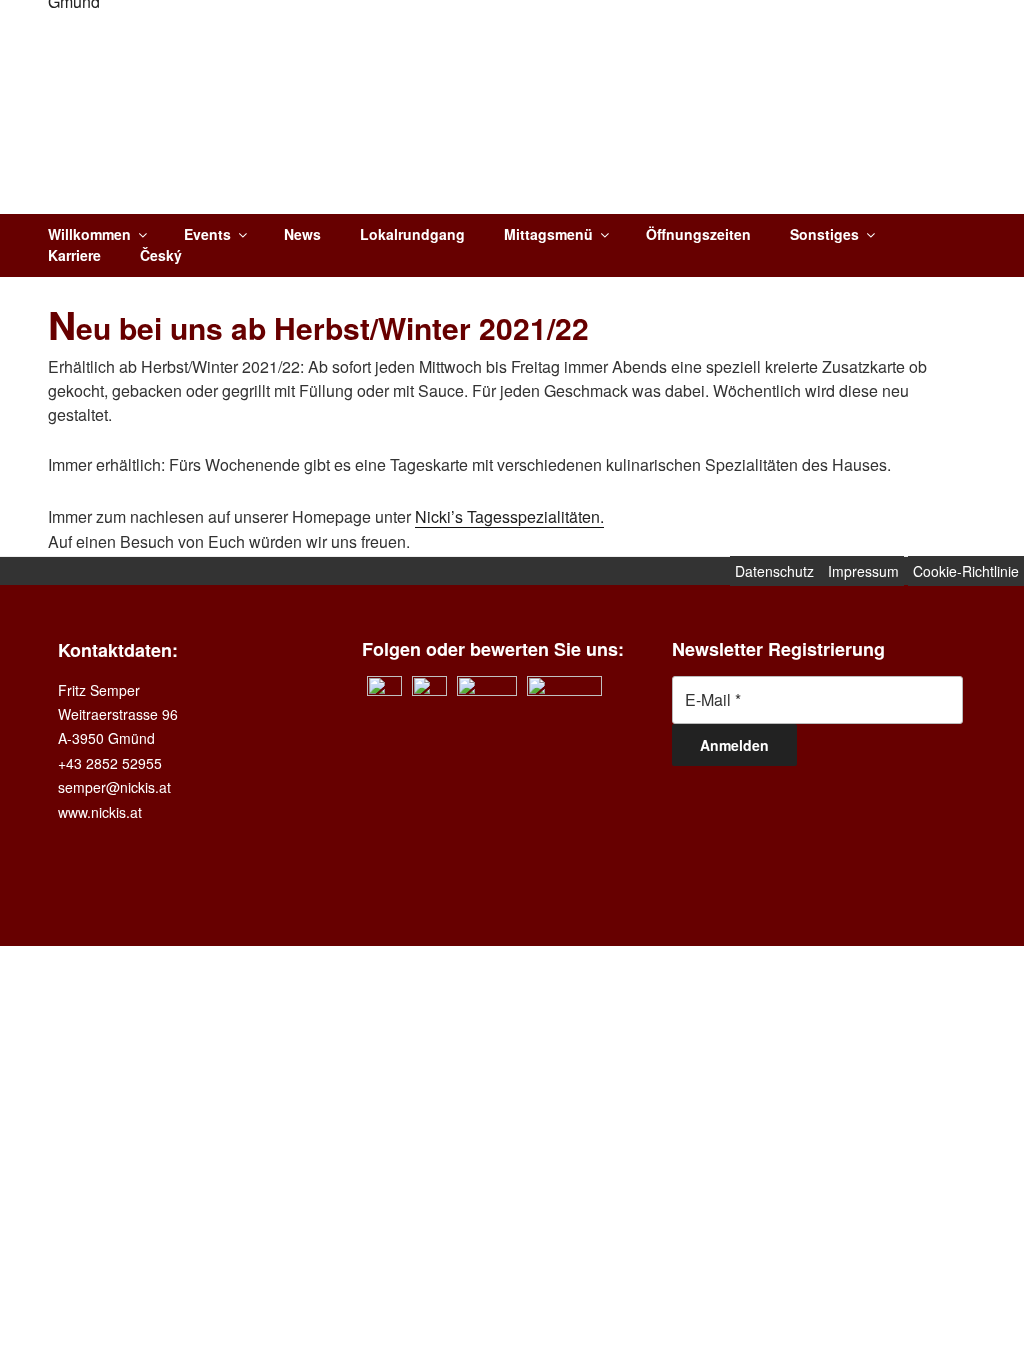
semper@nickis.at (114, 787)
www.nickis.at (100, 812)
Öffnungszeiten (698, 234)
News (302, 234)
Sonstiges (824, 234)
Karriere (74, 255)
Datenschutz (776, 571)
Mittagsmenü (548, 234)
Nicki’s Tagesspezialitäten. (509, 516)
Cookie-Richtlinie (966, 571)
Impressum (863, 571)
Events (207, 234)
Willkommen (89, 234)
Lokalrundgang (412, 234)
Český (161, 255)
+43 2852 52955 (110, 763)
